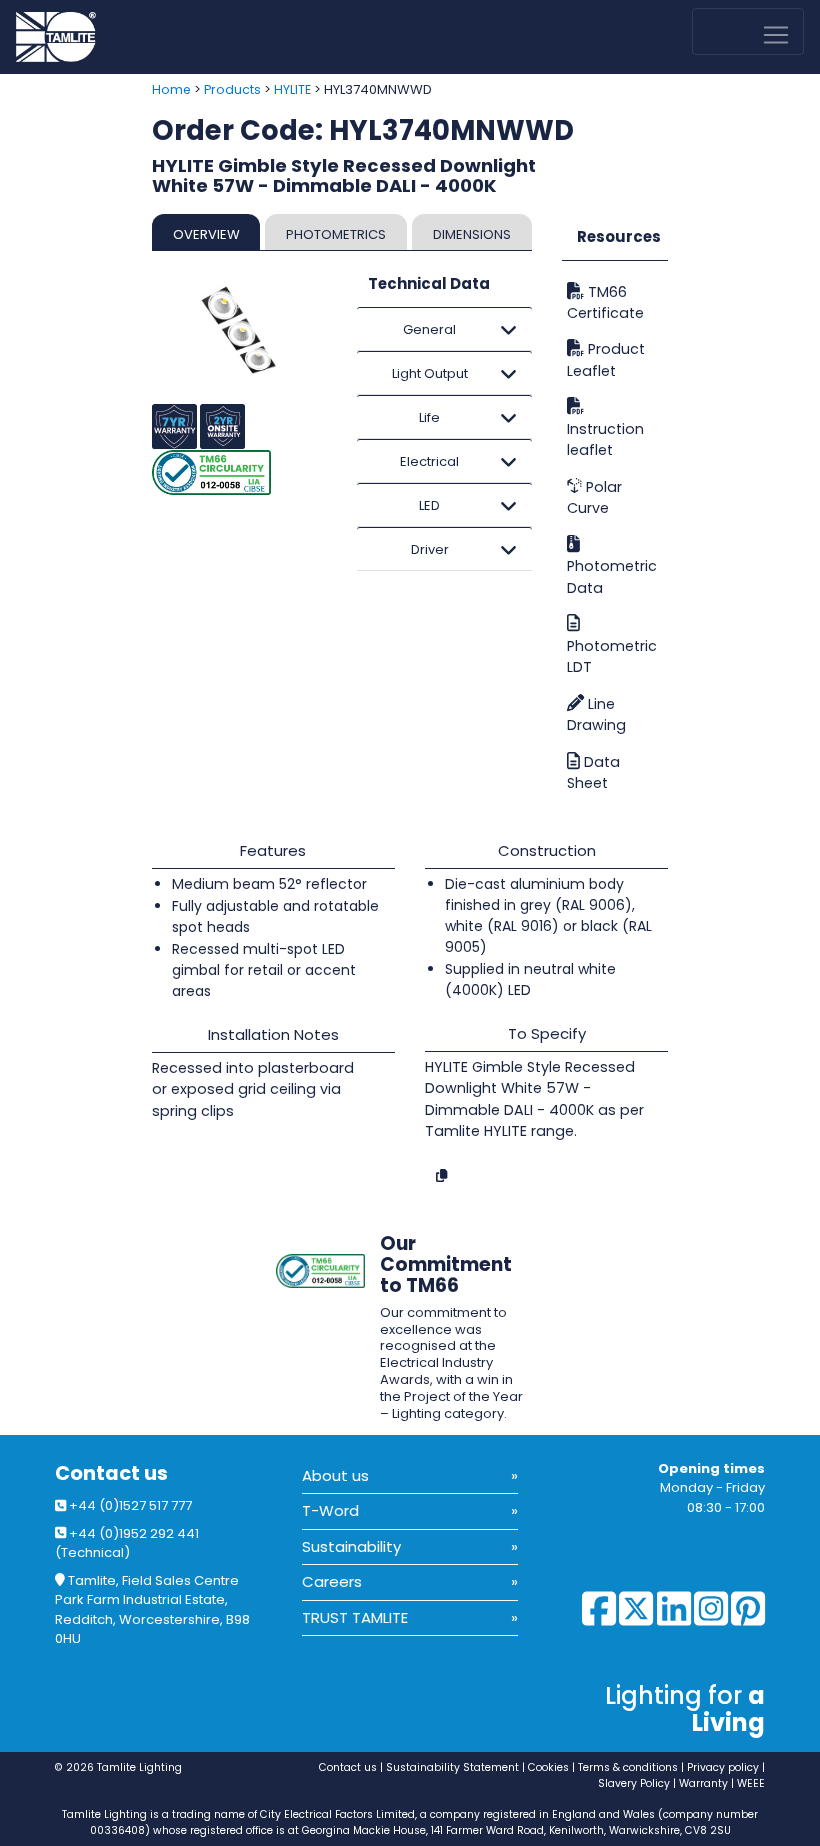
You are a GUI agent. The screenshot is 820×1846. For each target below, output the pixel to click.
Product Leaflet (606, 360)
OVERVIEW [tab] (206, 234)
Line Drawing (596, 714)
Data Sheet (593, 772)
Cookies (548, 1767)
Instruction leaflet (605, 439)
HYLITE (292, 89)
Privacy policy (723, 1767)
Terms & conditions (628, 1767)
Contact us (111, 1473)
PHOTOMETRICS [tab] (336, 234)
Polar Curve (594, 497)
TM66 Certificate (605, 302)
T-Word (330, 1510)
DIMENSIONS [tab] (472, 234)
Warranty (703, 1783)
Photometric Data (612, 576)
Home (171, 89)
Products (232, 89)
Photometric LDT (612, 656)
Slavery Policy (634, 1783)
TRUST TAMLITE (355, 1617)
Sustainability (351, 1546)
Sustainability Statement (452, 1767)
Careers (332, 1581)
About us (335, 1475)
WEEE (751, 1783)
